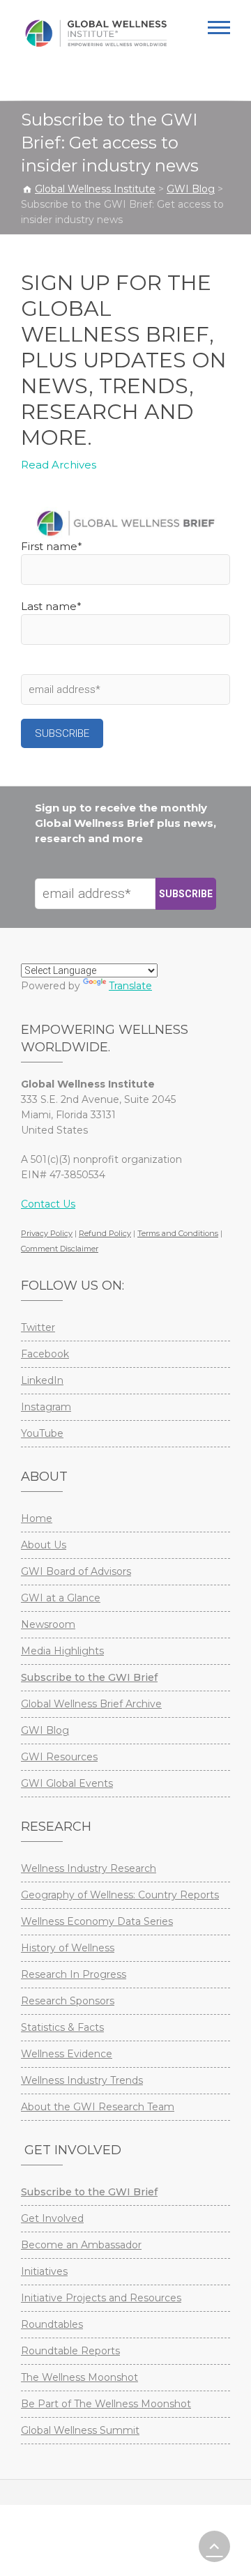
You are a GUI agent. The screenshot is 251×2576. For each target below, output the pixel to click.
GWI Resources (59, 1757)
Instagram (46, 1407)
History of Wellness (68, 1948)
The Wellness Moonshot (79, 2377)
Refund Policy (105, 1233)
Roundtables (52, 2324)
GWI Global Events (67, 1783)
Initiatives (44, 2271)
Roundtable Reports (70, 2351)
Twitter (38, 1327)
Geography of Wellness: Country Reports (120, 1895)
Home (37, 1518)
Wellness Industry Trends (82, 2080)
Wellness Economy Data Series (97, 1921)
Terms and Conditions (178, 1233)
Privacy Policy (47, 1233)
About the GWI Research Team (98, 2107)
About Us (44, 1545)
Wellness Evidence (67, 2054)
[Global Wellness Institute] (96, 33)
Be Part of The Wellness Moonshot (106, 2404)
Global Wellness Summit (80, 2430)
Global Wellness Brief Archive (91, 1704)
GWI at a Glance (61, 1598)
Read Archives (59, 465)
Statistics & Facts (62, 2027)
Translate (130, 986)
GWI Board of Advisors (76, 1571)
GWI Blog (45, 1730)
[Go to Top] (214, 2546)
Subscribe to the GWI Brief (89, 1677)
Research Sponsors (68, 2001)
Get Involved (52, 2218)
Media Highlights (62, 1651)
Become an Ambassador (81, 2245)
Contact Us (48, 1204)
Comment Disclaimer (60, 1249)
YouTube (42, 1433)
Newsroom (48, 1624)
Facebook (45, 1354)
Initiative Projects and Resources (101, 2298)
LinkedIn (42, 1380)
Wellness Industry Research (89, 1868)
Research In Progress (74, 1974)
